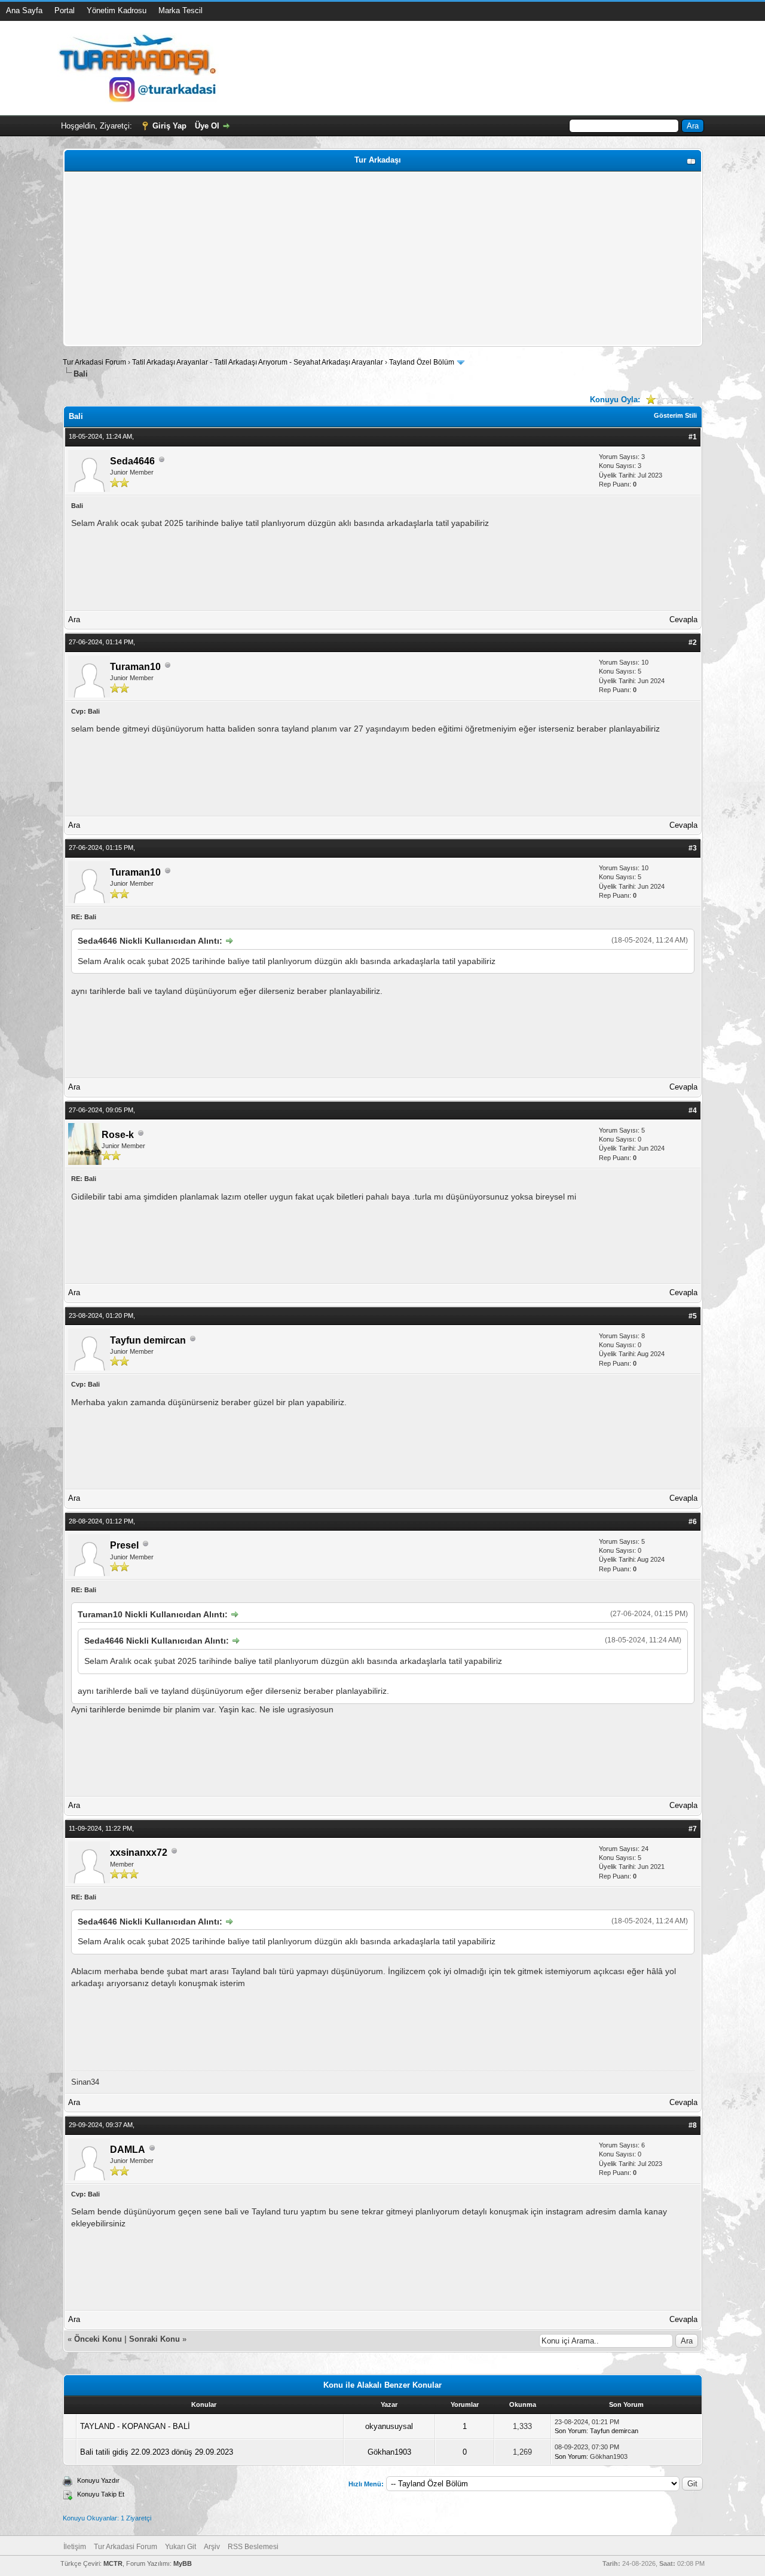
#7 (693, 1829)
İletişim (75, 2547)
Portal (65, 10)
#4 (693, 1110)
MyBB (183, 2563)
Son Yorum (570, 2431)
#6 (693, 1522)
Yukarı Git (180, 2547)
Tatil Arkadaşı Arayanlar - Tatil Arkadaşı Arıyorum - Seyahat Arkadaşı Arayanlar (258, 362)
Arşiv (212, 2547)
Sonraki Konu (154, 2339)
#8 (693, 2125)
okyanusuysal (389, 2426)
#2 (693, 643)
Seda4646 (132, 461)
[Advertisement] (383, 259)
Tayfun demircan (148, 1340)
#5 (693, 1316)
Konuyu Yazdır (98, 2480)
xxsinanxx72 (139, 1853)
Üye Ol (207, 126)
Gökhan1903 (389, 2452)
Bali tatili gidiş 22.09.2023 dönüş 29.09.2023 (157, 2452)
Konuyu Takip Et (101, 2494)
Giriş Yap (169, 126)
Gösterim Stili (675, 415)
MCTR (113, 2563)
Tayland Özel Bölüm (422, 362)
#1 (693, 437)
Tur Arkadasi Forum (94, 362)
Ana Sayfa (24, 10)
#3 (693, 848)
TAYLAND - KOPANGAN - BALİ (135, 2426)
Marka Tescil (180, 10)
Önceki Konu (98, 2339)
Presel (124, 1545)
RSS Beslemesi (253, 2547)
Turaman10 (135, 667)
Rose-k (118, 1135)
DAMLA (128, 2150)
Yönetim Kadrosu (117, 10)
